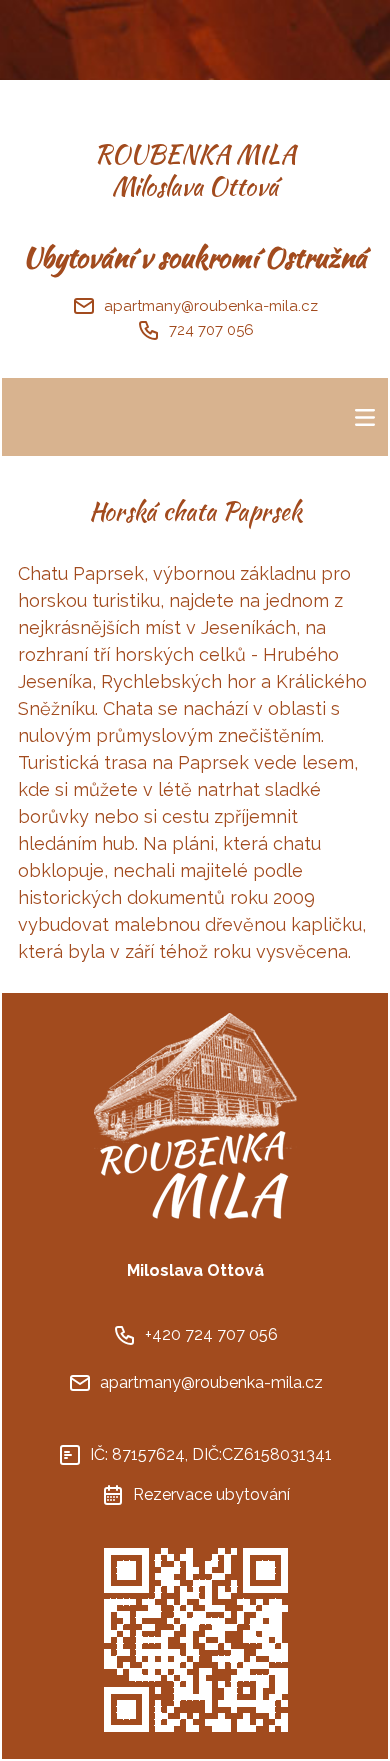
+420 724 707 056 (211, 1334)
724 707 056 (211, 330)
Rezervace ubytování (211, 1494)
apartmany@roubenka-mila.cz (211, 306)
